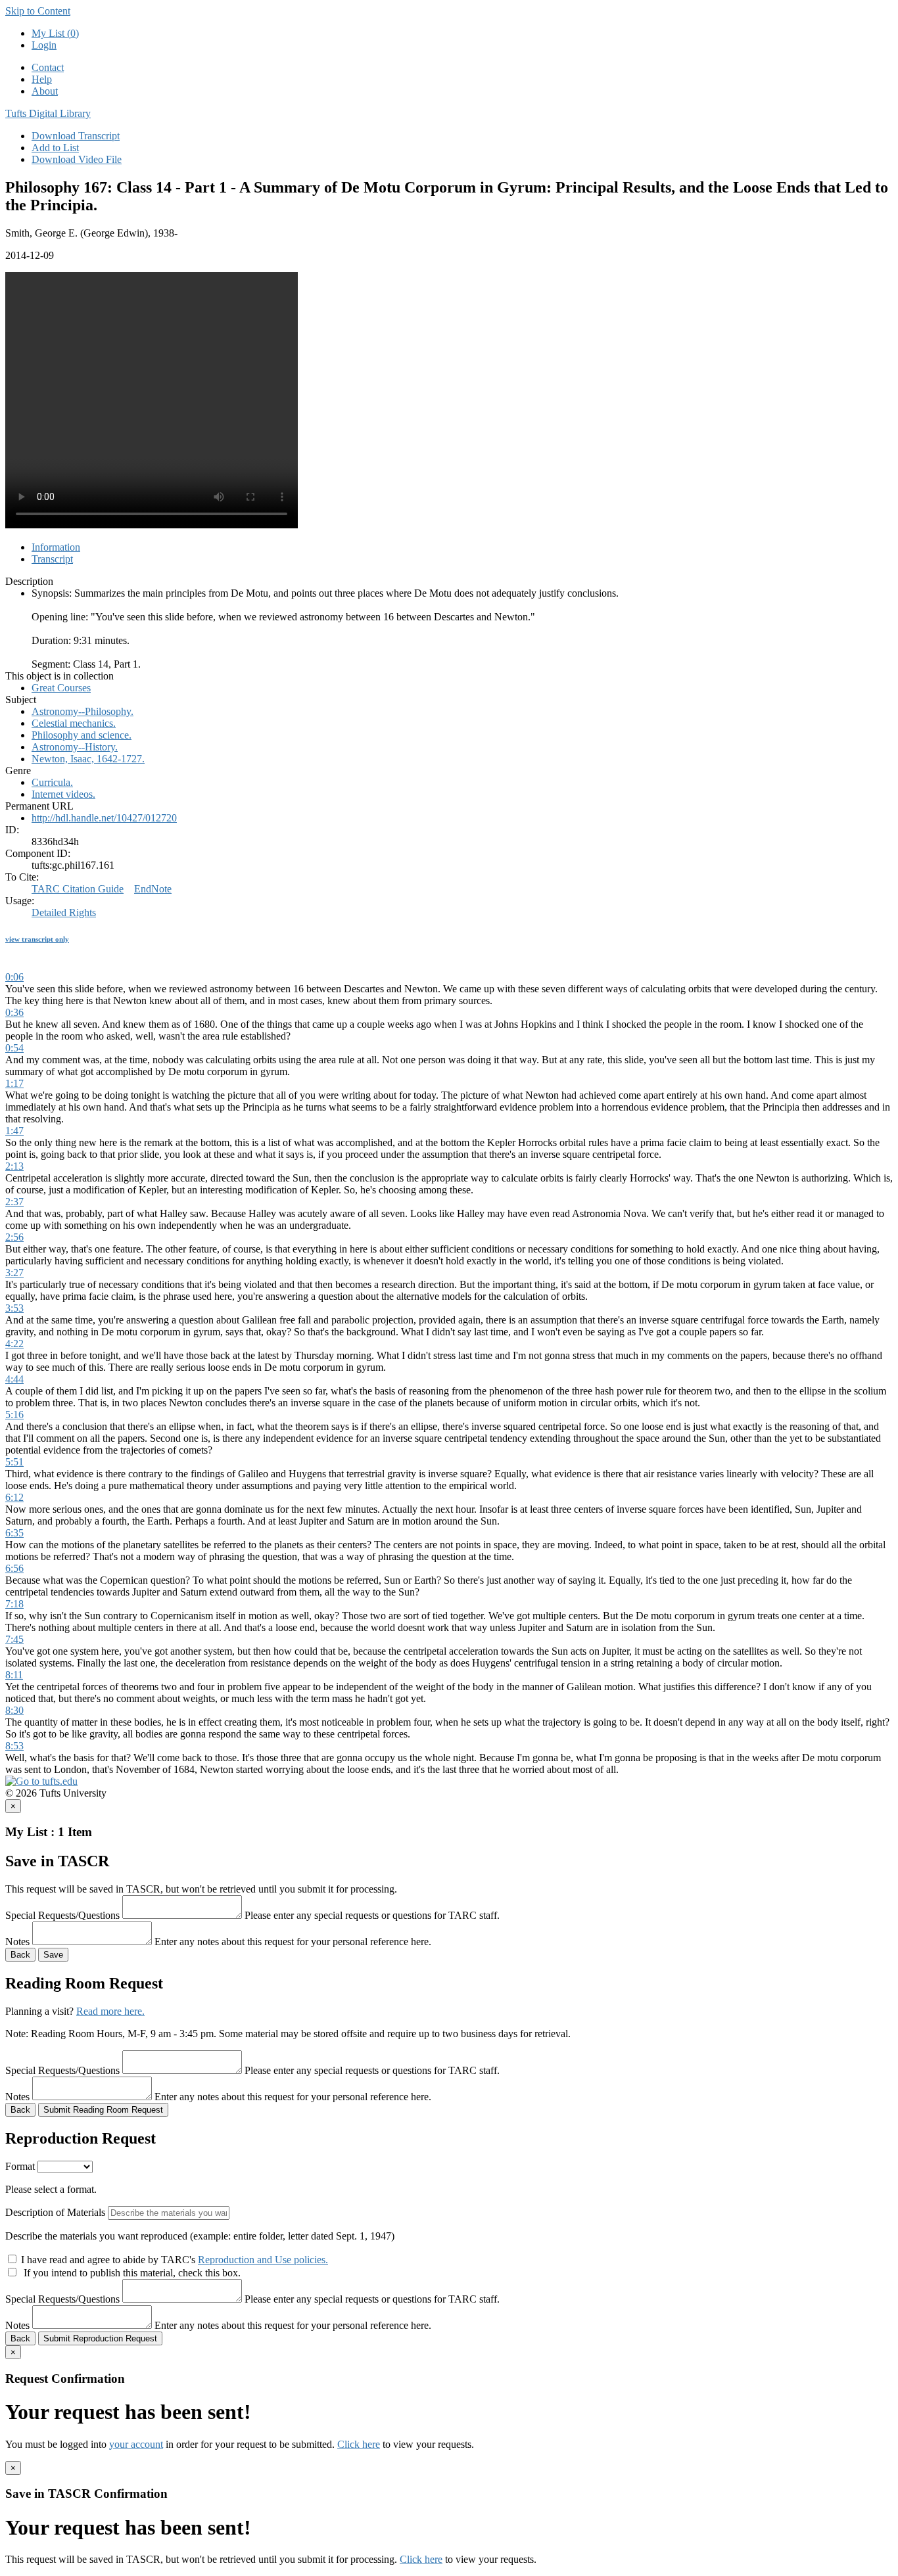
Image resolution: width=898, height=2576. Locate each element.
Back (20, 1955)
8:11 (14, 1675)
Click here (359, 2444)
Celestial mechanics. (74, 723)
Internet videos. (63, 794)
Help (42, 79)
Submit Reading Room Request (103, 2110)
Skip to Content (38, 11)
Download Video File (77, 159)
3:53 (14, 1308)
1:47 (14, 1131)
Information (56, 547)
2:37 (14, 1202)
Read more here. (110, 2011)
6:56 (14, 1568)
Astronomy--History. (75, 747)
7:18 (14, 1604)
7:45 (14, 1639)
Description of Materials (55, 2212)
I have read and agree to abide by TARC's (175, 2260)
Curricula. (52, 782)
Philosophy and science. (82, 735)
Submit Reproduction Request (100, 2338)
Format (20, 2166)
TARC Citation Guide (78, 889)
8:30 (14, 1710)
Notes (17, 1942)
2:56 (14, 1237)
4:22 (14, 1344)
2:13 (14, 1166)
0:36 (14, 1012)
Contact (48, 67)
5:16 (14, 1414)
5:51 (14, 1462)
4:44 (14, 1379)
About (45, 91)
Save (53, 1955)
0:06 (14, 977)
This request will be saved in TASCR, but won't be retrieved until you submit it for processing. (201, 1889)
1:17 (14, 1083)
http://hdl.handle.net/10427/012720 (104, 818)
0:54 (14, 1048)
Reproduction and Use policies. (263, 2260)
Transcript (52, 559)
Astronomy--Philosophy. (83, 711)
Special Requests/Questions (62, 1915)
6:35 (14, 1533)
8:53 (14, 1746)
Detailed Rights (64, 912)
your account (136, 2444)
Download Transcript (76, 136)
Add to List (55, 148)
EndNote (153, 889)
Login (44, 45)
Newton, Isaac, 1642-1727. (88, 759)
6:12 (14, 1497)
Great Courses (61, 688)
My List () (55, 33)
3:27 (14, 1273)
